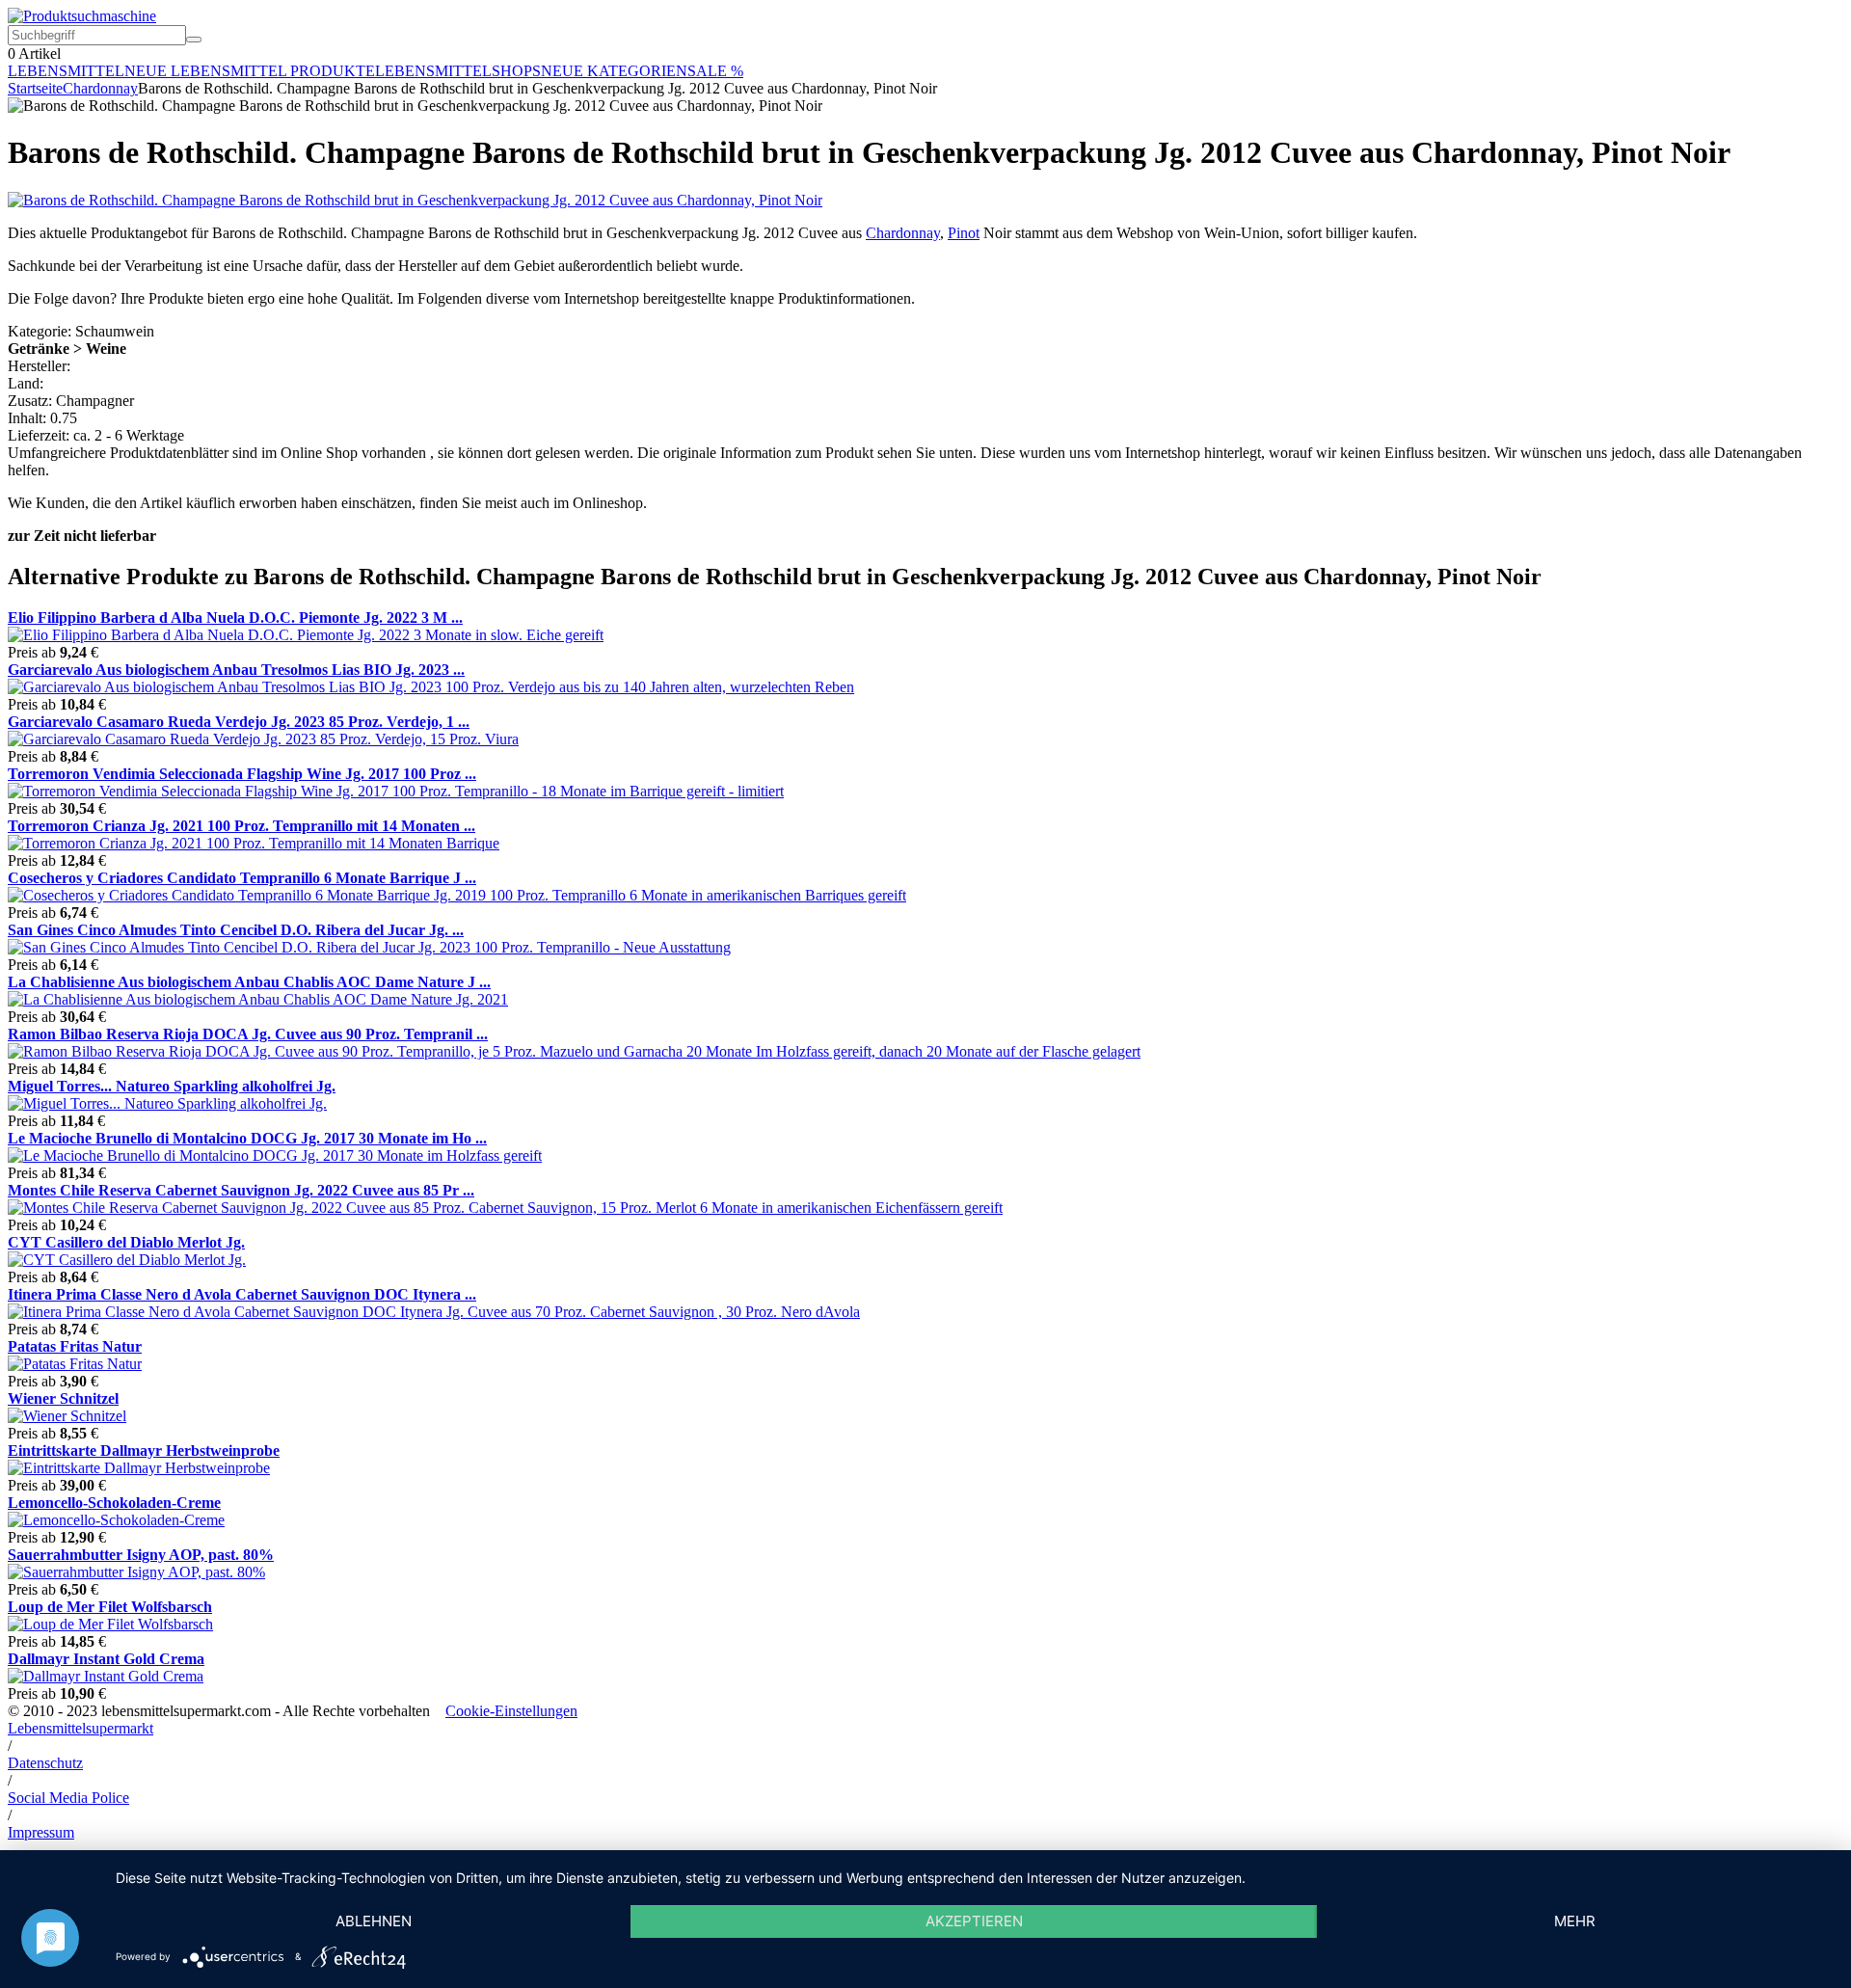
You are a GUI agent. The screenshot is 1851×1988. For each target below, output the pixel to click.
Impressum (41, 1832)
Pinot (964, 233)
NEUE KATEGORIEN (614, 71)
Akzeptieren (974, 1921)
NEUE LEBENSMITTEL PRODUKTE (250, 71)
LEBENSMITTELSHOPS (458, 71)
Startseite (35, 88)
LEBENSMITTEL (66, 71)
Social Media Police (68, 1798)
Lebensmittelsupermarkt (80, 1728)
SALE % (715, 71)
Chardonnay (100, 88)
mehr (1575, 1921)
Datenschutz (45, 1763)
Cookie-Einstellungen (511, 1711)
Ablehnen (374, 1921)
